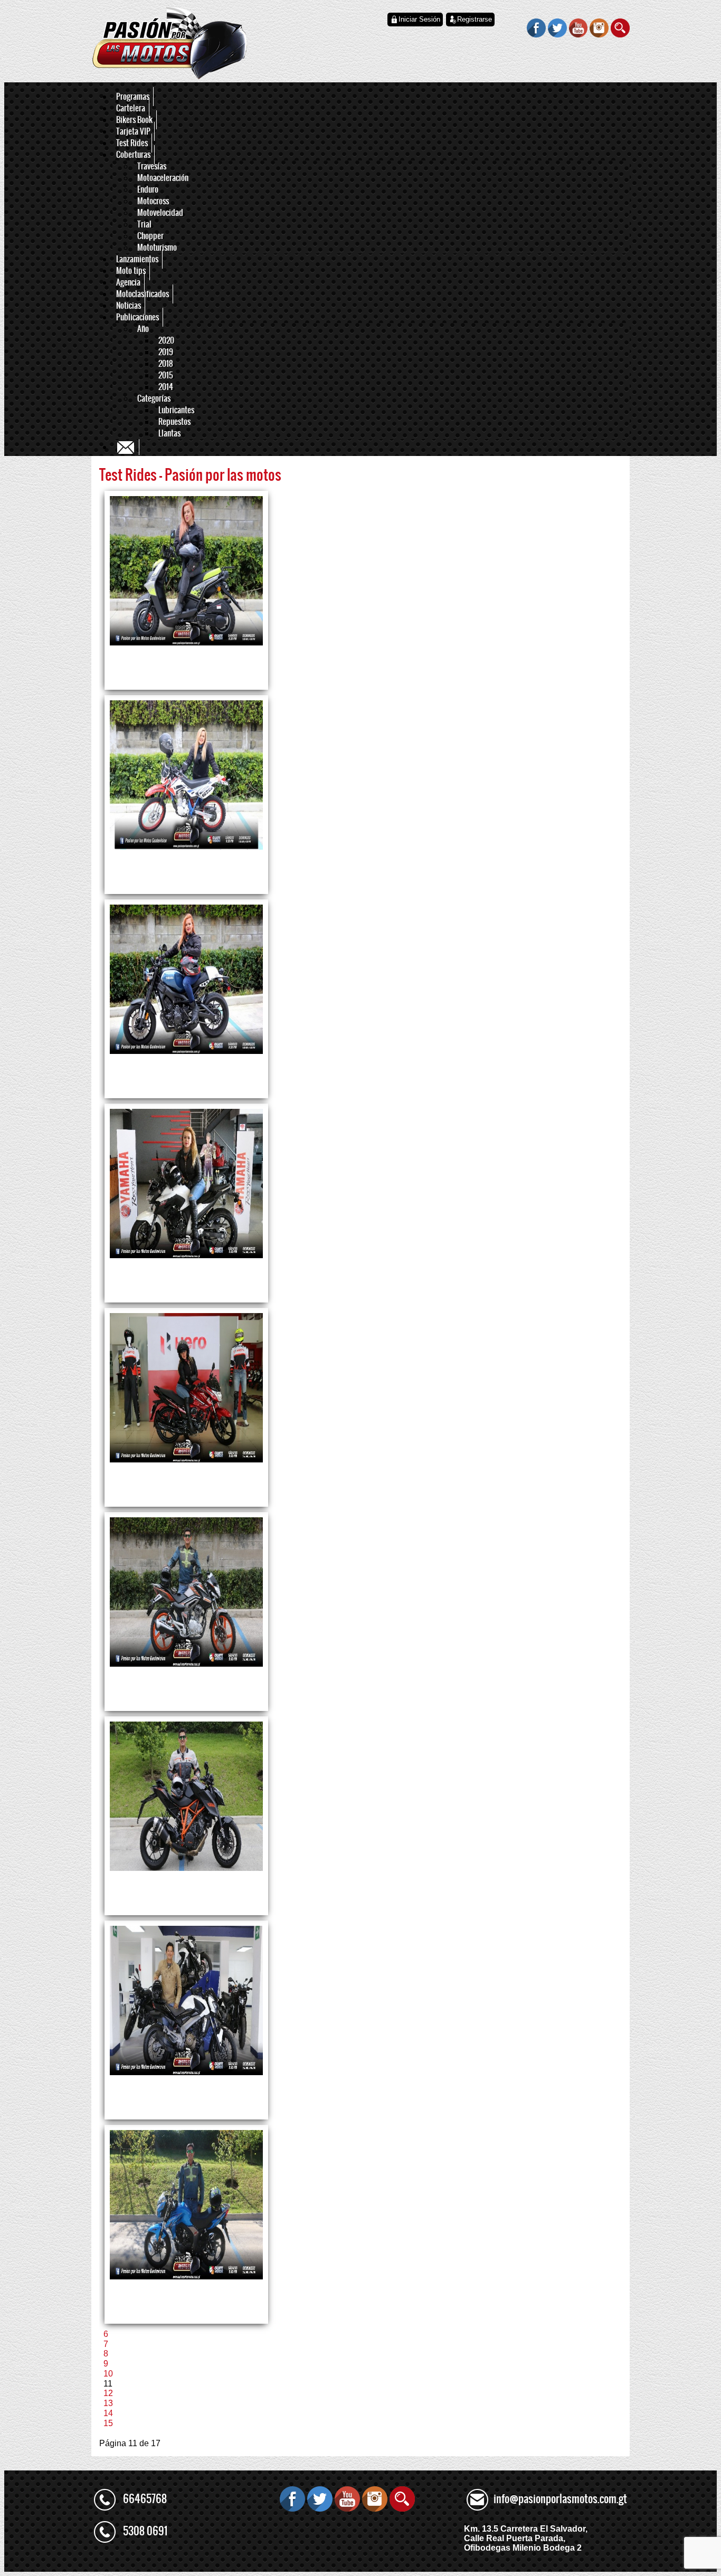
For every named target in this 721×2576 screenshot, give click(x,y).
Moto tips (131, 271)
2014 (166, 387)
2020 (166, 340)
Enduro (148, 189)
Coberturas (133, 155)
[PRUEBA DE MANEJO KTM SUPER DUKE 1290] (186, 1796)
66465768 (145, 2499)
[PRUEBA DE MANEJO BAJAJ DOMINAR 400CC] (186, 2000)
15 (108, 2423)
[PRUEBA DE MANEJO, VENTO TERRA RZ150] (186, 570)
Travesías (152, 166)
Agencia (128, 282)
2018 (166, 364)
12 (108, 2393)
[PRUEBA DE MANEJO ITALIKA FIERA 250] (186, 1591)
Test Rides (132, 143)
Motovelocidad (160, 213)
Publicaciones (137, 317)
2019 (166, 352)
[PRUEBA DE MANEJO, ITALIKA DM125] (186, 774)
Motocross (153, 201)
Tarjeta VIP (133, 131)
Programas (133, 97)
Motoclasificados (143, 294)
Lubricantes (176, 410)
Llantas (169, 433)
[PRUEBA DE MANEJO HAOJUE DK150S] (186, 2204)
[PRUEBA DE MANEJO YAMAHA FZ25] (186, 1183)
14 (108, 2413)
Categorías (154, 398)
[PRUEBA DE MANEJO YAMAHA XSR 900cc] (186, 979)
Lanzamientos (137, 259)
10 (108, 2374)
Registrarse (475, 19)
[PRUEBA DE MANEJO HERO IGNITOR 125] (186, 1387)
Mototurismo (157, 248)
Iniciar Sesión (419, 19)
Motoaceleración (163, 178)
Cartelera (131, 108)
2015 (166, 375)
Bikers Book (134, 120)
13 (108, 2403)
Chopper (150, 236)
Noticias (129, 306)
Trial (144, 224)
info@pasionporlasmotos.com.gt (560, 2499)
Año (143, 329)
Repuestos (174, 422)
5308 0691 (145, 2531)
